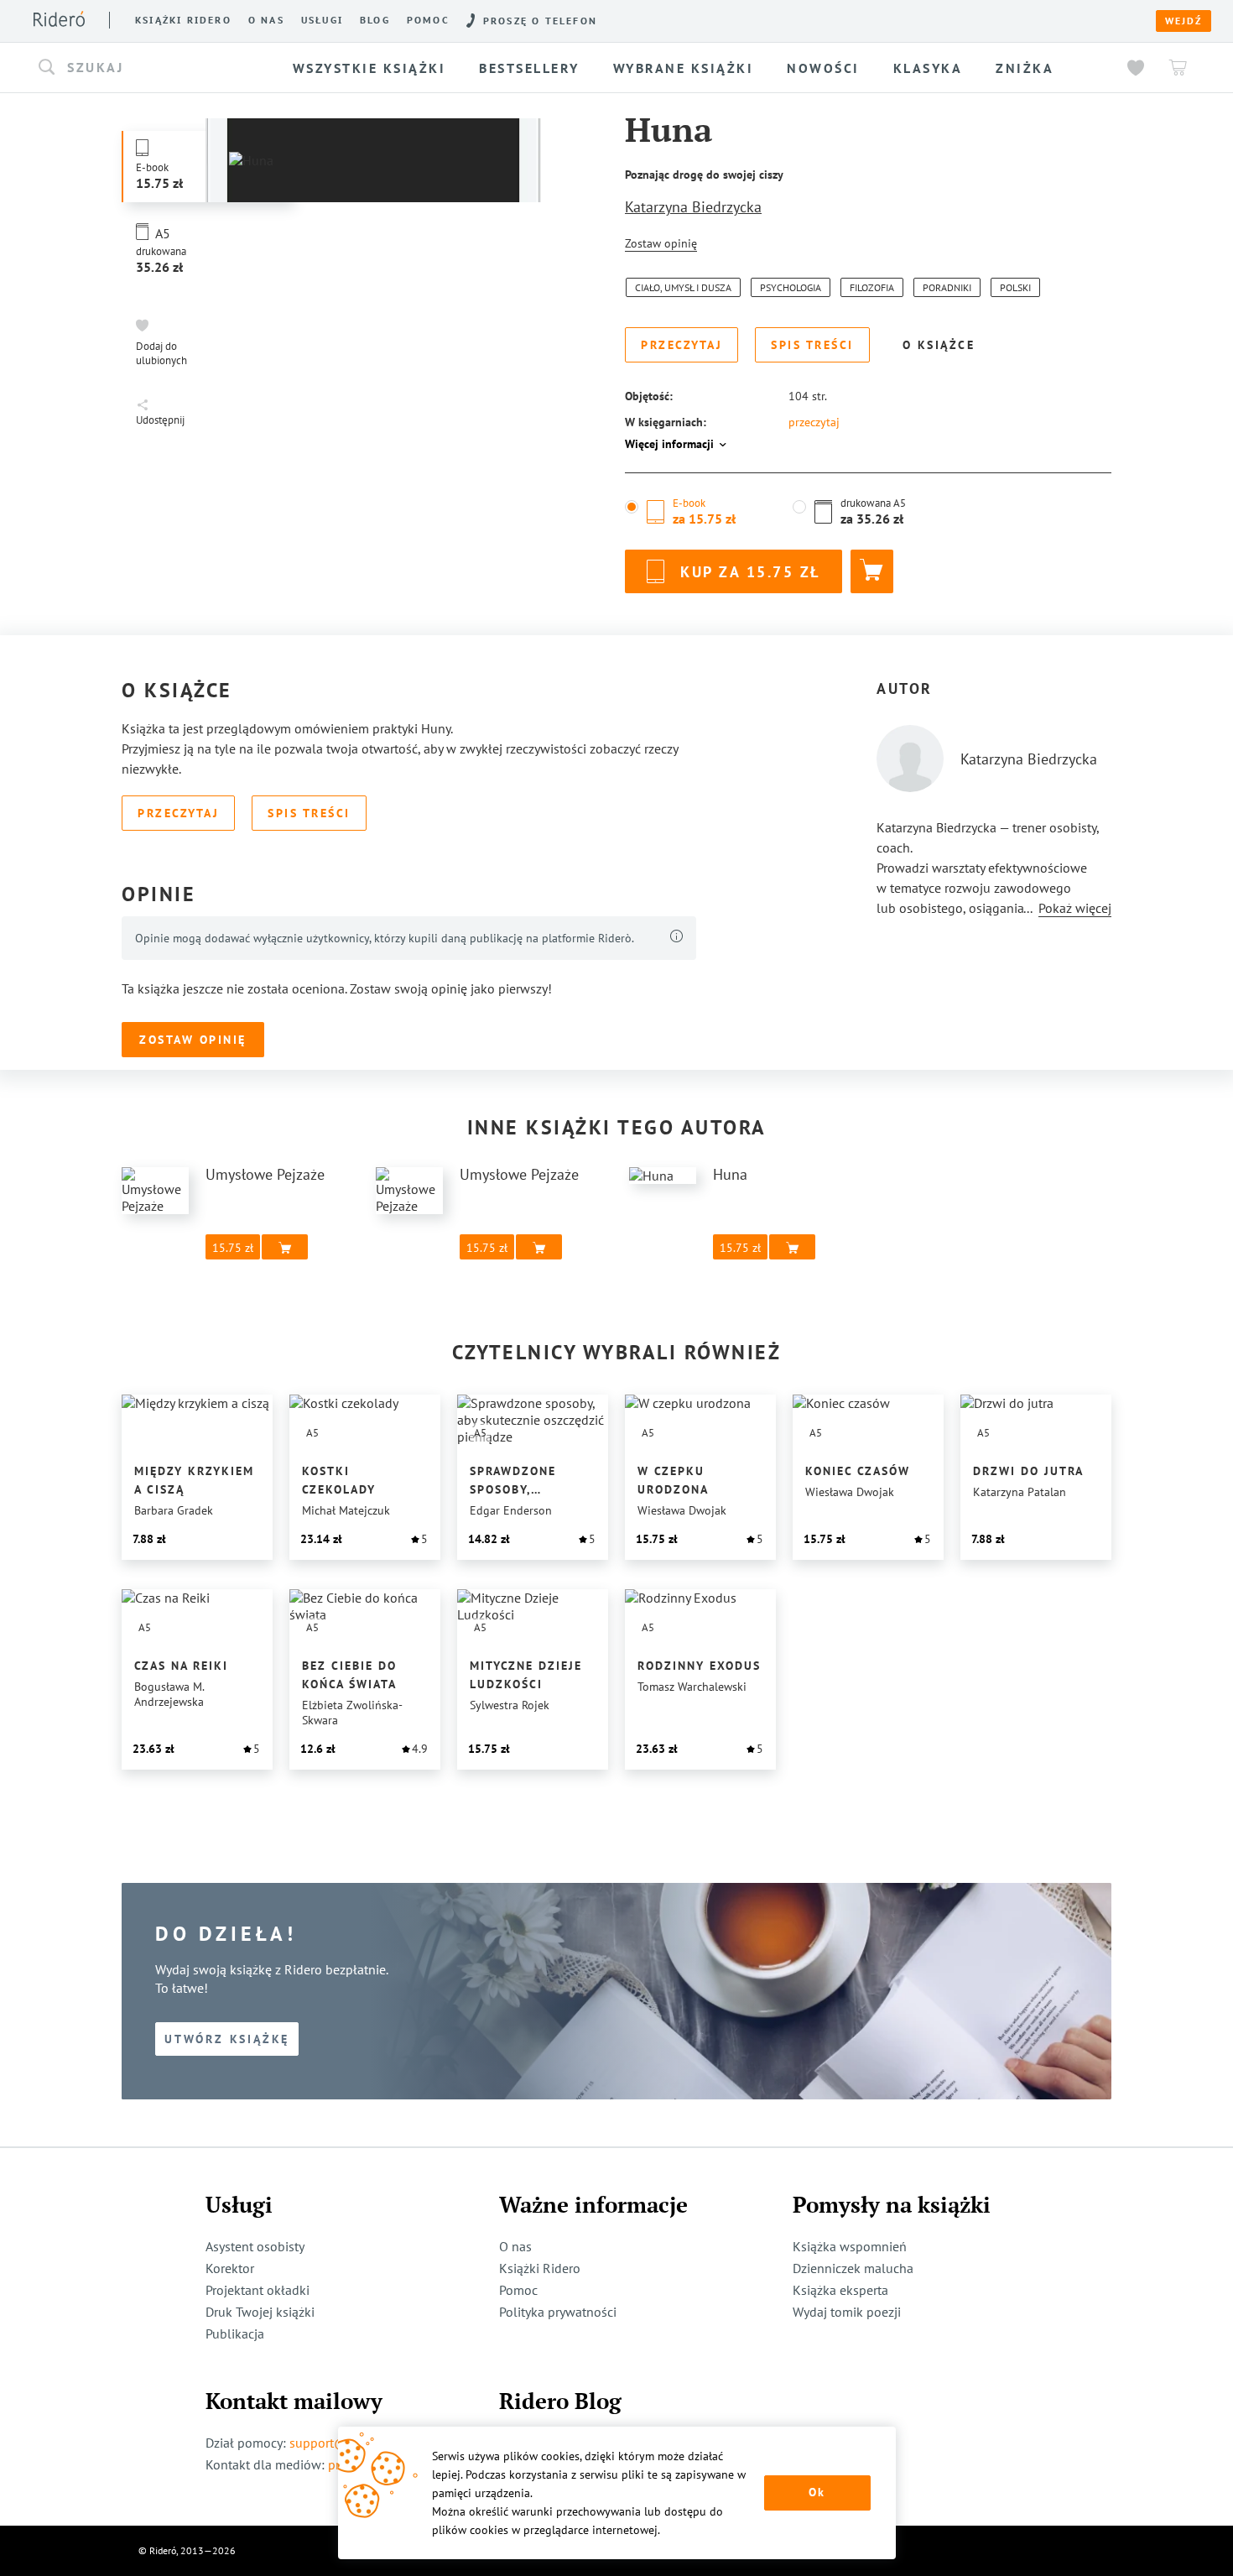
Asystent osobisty (255, 2246)
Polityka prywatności (558, 2312)
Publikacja (235, 2334)
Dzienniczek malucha (853, 2268)
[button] (150, 68)
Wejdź (1184, 21)
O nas (266, 20)
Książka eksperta (840, 2290)
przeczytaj (814, 422)
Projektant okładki (258, 2290)
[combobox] (150, 68)
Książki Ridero (540, 2268)
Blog (375, 20)
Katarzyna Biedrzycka (693, 207)
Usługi (322, 20)
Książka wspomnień (850, 2246)
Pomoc (428, 20)
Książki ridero (183, 20)
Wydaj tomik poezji (847, 2312)
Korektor (230, 2268)
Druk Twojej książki (260, 2312)
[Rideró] (59, 19)
